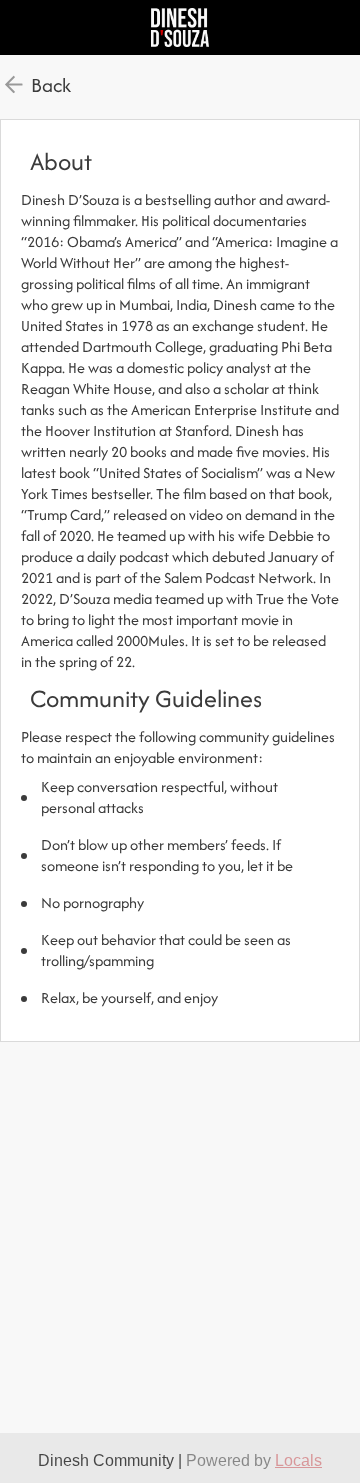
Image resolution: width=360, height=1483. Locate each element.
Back (51, 85)
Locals (298, 1460)
